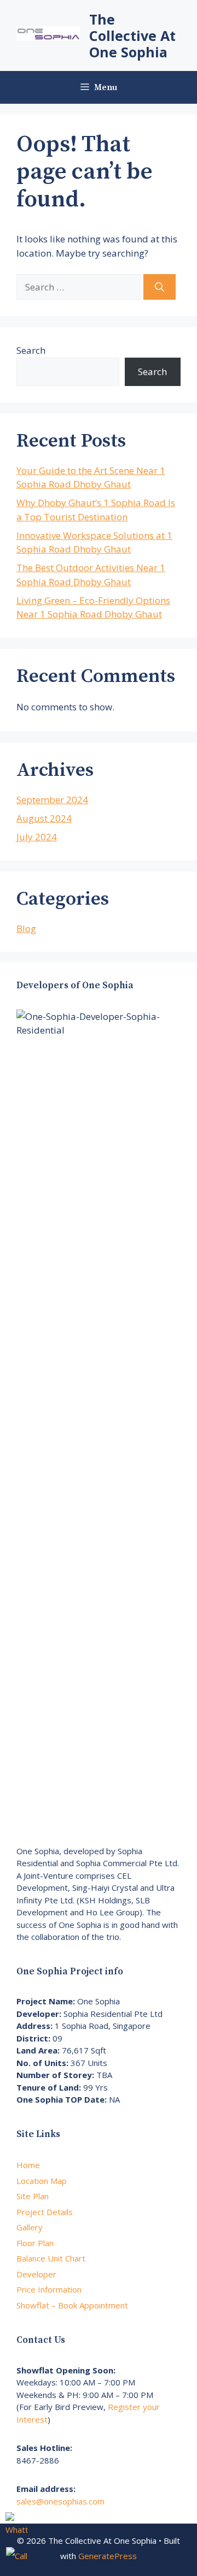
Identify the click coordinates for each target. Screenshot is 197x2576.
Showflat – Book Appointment (72, 2305)
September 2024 (52, 800)
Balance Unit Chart (51, 2258)
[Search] (160, 287)
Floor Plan (35, 2243)
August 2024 (44, 818)
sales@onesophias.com (60, 2501)
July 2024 (37, 837)
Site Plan (33, 2196)
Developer (36, 2274)
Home (28, 2165)
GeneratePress (108, 2556)
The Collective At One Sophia (132, 35)
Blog (26, 928)
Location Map (42, 2181)
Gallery (30, 2227)
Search (31, 350)
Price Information (49, 2289)
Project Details (45, 2212)
